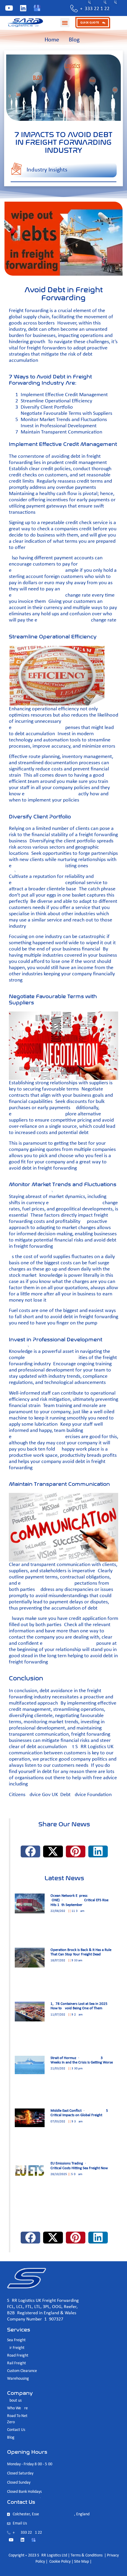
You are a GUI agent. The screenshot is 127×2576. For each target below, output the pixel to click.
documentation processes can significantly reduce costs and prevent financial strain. (59, 769)
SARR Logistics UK (94, 1747)
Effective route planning (34, 757)
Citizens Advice (25, 1795)
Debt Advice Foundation (87, 1795)
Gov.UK (51, 1795)
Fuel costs (19, 1311)
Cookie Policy (60, 2562)
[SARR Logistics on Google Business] (37, 8)
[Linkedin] (23, 8)
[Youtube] (9, 8)
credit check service (87, 523)
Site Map (82, 2562)
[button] (65, 23)
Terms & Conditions (87, 2555)
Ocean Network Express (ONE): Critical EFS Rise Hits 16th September (79, 1900)
